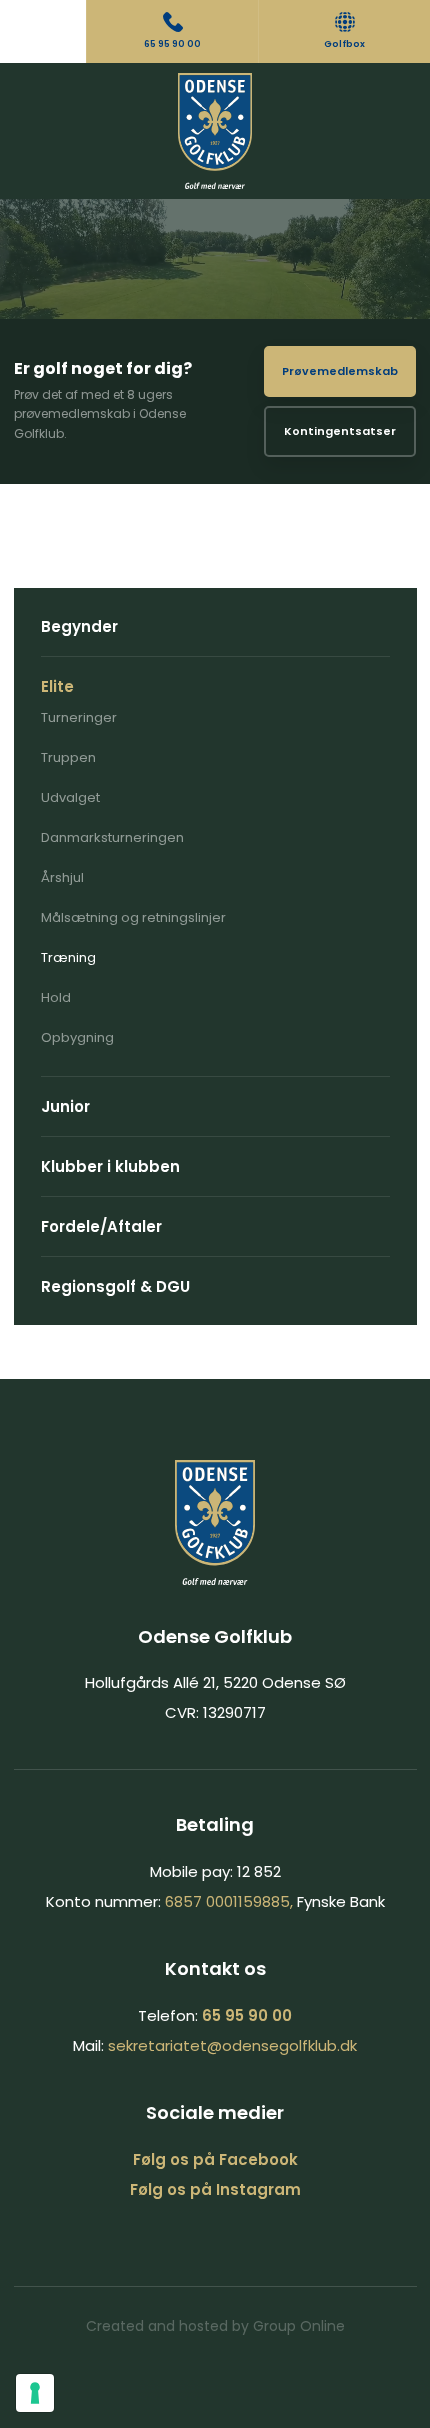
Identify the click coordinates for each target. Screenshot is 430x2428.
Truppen (68, 757)
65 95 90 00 (247, 2015)
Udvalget (70, 797)
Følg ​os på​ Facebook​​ (215, 2159)
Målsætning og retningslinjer (133, 917)
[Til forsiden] (215, 131)
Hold (56, 997)
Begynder (79, 626)
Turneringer (79, 717)
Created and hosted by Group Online (215, 2326)
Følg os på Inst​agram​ (215, 2189)
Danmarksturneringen (112, 837)
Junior (65, 1106)
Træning (68, 957)
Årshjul (62, 877)
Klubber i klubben (110, 1166)
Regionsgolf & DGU (115, 1286)
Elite (57, 686)
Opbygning (77, 1037)
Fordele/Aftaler (101, 1226)
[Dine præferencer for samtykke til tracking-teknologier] (35, 2393)
